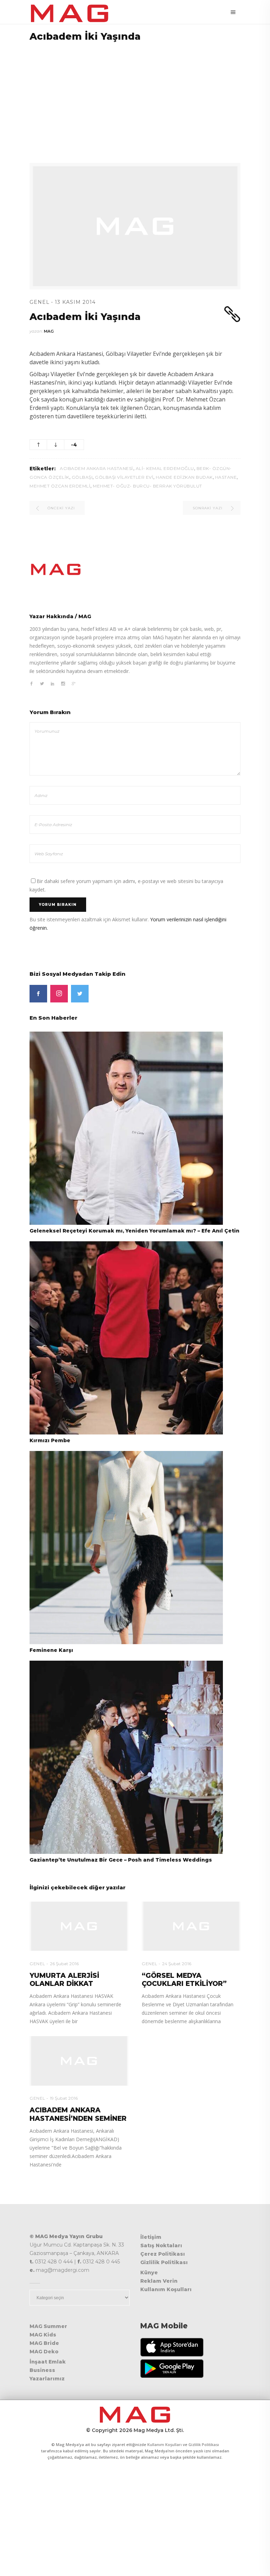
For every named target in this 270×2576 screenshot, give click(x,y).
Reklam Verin (159, 2281)
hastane (226, 477)
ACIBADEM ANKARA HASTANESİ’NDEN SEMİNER (78, 2114)
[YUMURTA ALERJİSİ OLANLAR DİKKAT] (79, 1926)
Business (42, 2370)
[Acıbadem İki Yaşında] (135, 569)
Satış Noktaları (161, 2245)
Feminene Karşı (51, 1650)
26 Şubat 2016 (64, 1964)
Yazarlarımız (47, 2379)
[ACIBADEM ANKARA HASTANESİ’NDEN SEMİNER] (79, 2061)
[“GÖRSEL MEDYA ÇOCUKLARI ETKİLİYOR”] (191, 1926)
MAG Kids (43, 2335)
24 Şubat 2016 (177, 1964)
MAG (49, 331)
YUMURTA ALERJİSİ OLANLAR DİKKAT (64, 1980)
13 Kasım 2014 (75, 302)
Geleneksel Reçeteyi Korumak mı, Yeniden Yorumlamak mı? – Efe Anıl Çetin (134, 1231)
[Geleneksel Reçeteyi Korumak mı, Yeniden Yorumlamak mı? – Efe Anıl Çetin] (126, 1128)
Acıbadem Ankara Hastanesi (97, 468)
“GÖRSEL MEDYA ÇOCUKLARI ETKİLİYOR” (184, 1980)
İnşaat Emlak (48, 2362)
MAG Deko (44, 2352)
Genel (40, 302)
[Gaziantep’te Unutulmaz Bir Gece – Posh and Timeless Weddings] (126, 1757)
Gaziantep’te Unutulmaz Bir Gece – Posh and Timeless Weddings (121, 1860)
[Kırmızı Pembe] (126, 1337)
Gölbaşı (82, 477)
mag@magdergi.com (63, 2270)
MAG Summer (48, 2326)
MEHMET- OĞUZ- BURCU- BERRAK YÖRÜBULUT (147, 486)
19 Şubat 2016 (64, 2098)
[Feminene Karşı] (126, 1547)
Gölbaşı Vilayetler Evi (124, 477)
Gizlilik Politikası (164, 2262)
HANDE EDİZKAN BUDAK (184, 477)
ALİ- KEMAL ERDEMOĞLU (165, 468)
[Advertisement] (135, 98)
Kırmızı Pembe (50, 1440)
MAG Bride (44, 2343)
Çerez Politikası (163, 2254)
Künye (149, 2273)
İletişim (151, 2237)
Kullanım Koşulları (166, 2289)
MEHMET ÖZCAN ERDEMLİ (60, 486)
